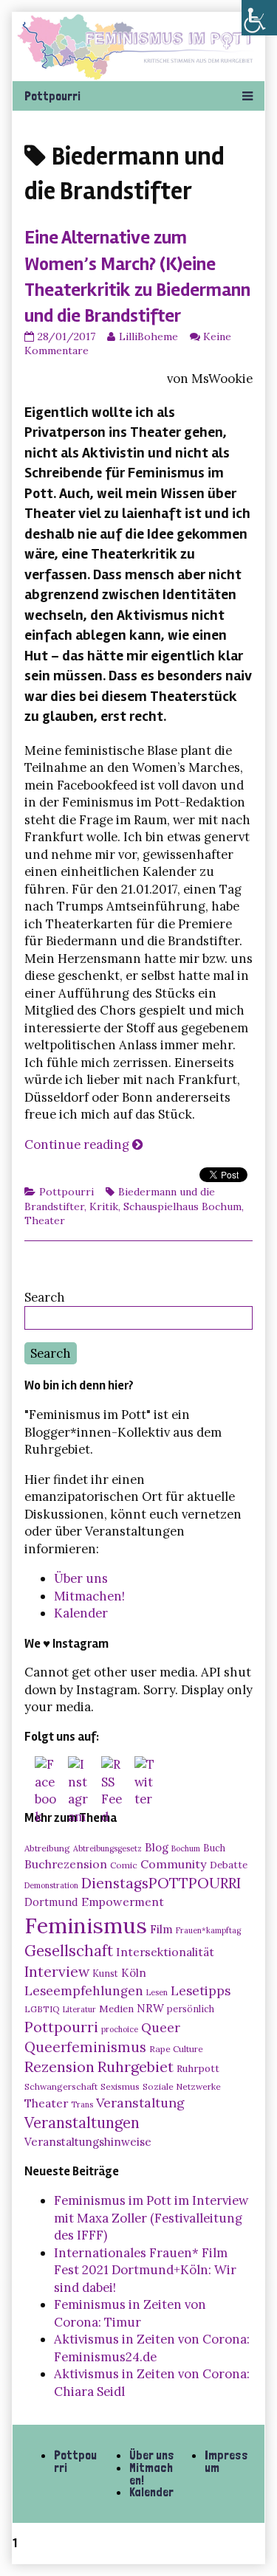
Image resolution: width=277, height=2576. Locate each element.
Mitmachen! (89, 1596)
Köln (134, 1973)
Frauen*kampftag (208, 1930)
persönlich (191, 2009)
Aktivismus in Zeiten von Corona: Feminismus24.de (152, 2348)
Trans (82, 2104)
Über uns (81, 1578)
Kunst (105, 1973)
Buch (214, 1848)
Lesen (157, 1992)
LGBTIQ (42, 2009)
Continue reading (83, 1144)
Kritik (104, 1206)
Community (174, 1864)
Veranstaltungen (82, 2123)
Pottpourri (66, 1192)
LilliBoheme (148, 336)
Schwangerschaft (61, 2086)
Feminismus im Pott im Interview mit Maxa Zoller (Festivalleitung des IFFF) (151, 2218)
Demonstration (51, 1885)
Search (45, 1297)
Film (161, 1929)
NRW (150, 2008)
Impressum (226, 2461)
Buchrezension (66, 1864)
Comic (124, 1865)
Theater (45, 1220)
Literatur (79, 2009)
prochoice (120, 2029)
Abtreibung (47, 1848)
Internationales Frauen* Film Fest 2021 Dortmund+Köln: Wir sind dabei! (145, 2270)
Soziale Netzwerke (182, 2086)
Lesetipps (201, 1991)
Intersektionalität (165, 1952)
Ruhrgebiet (136, 2066)
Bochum (186, 1848)
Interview (57, 1972)
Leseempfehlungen (84, 1991)
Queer (161, 2028)
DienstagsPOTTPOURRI (161, 1883)
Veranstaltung (140, 2103)
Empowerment (123, 1902)
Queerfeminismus (85, 2047)
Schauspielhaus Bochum (182, 1206)
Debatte (229, 1865)
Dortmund (51, 1902)
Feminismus (86, 1925)
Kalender (81, 1613)
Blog (157, 1847)
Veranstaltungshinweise (88, 2142)
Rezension (59, 2066)
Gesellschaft (69, 1951)
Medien (116, 2009)
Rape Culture (176, 2049)
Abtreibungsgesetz (107, 1848)
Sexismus (120, 2086)
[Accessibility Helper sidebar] (259, 18)
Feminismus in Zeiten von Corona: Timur (130, 2313)
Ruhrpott (198, 2068)
